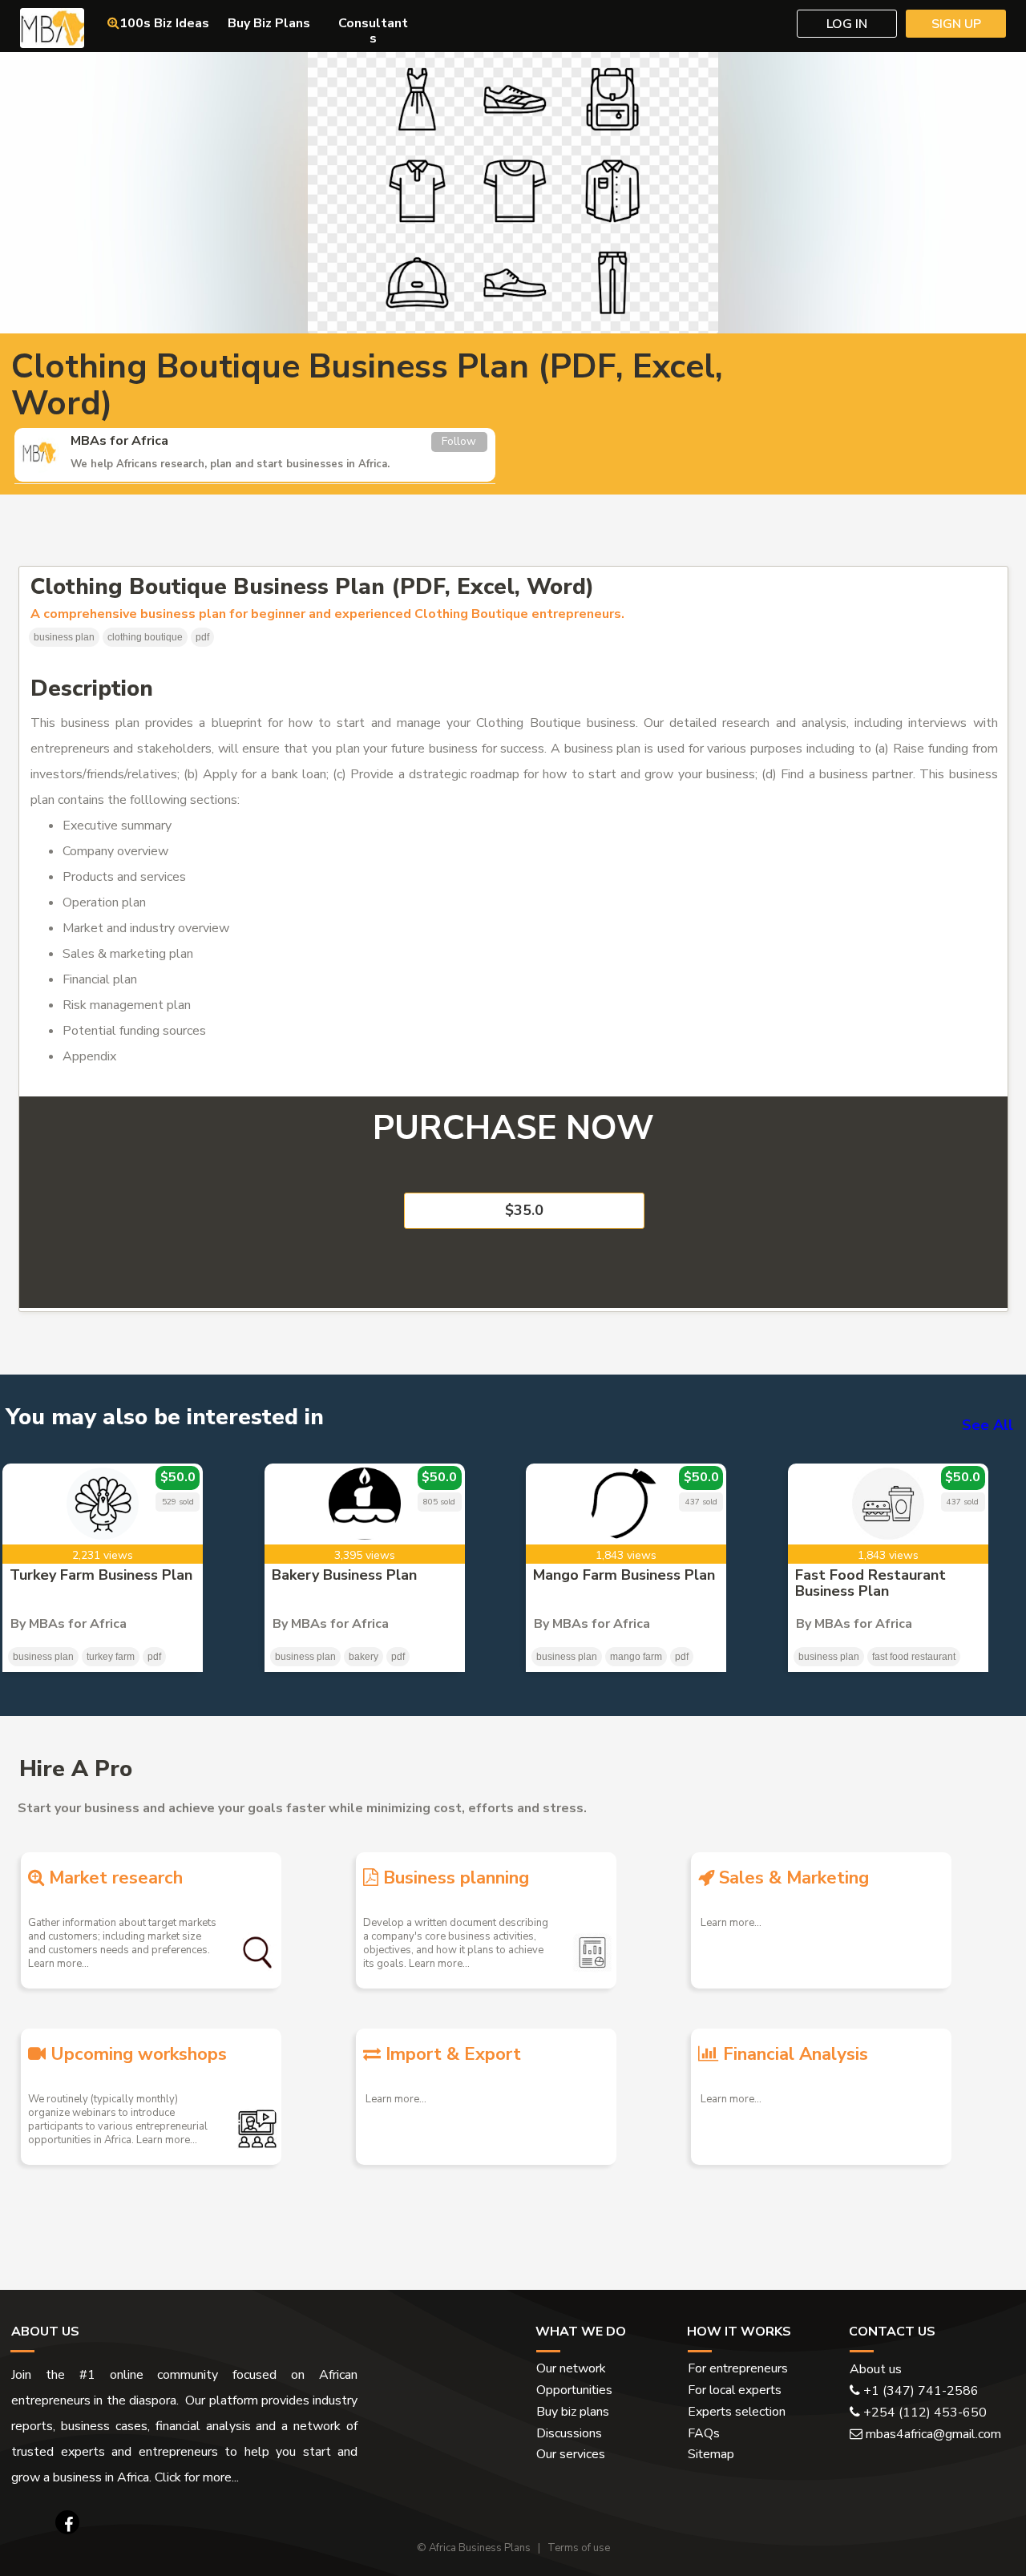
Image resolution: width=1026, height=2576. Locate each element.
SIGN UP (956, 24)
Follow (459, 441)
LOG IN (847, 24)
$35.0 (524, 1210)
